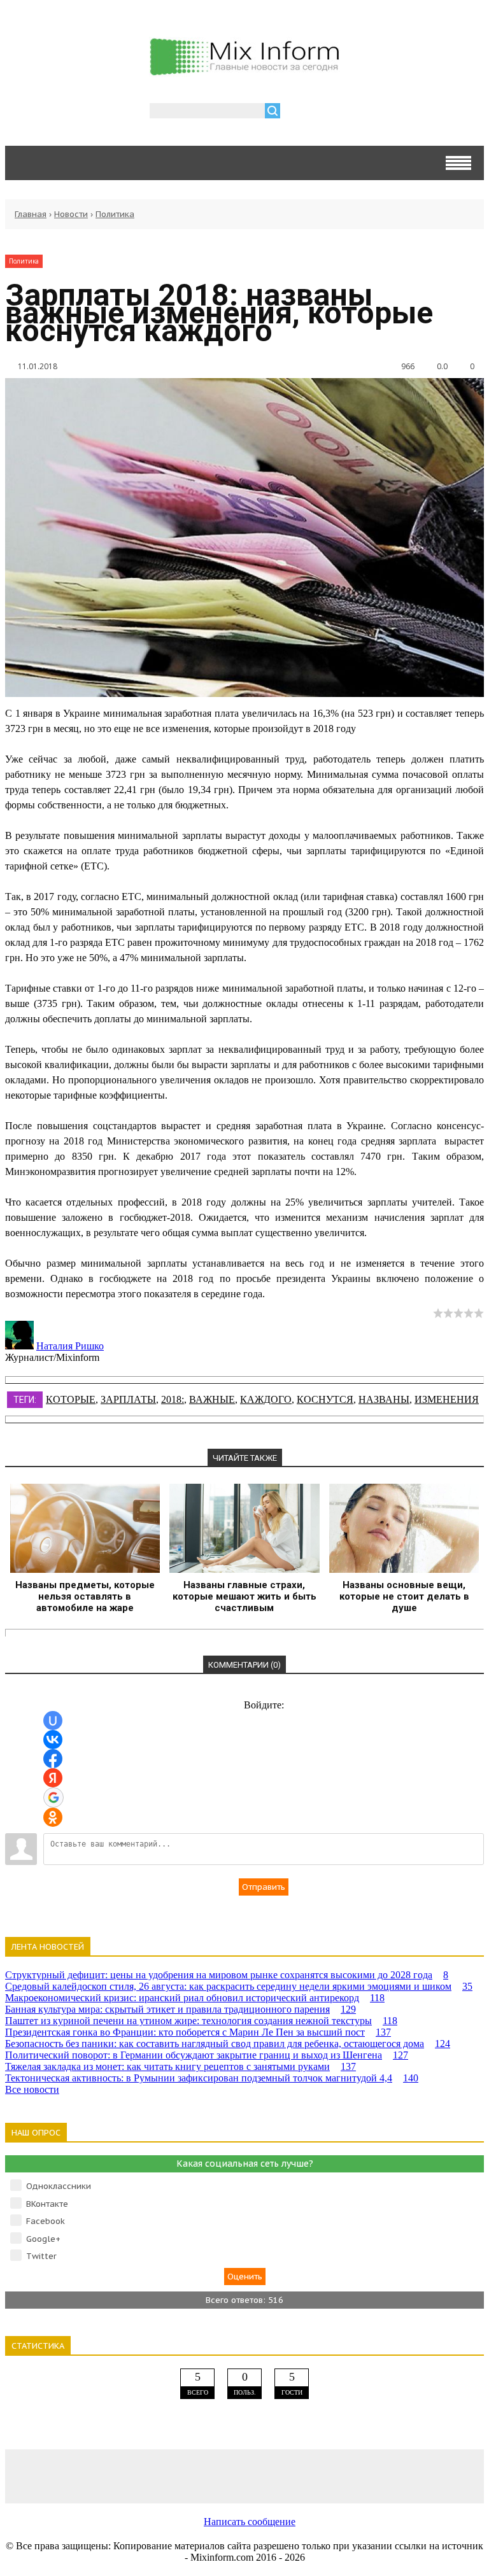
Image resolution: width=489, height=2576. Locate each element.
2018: (173, 1399)
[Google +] (436, 2476)
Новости (71, 214)
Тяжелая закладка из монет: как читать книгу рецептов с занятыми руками (181, 2066)
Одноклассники (59, 2186)
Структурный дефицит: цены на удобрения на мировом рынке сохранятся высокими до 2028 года (227, 1975)
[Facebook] (149, 2476)
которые (71, 1399)
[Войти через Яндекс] (53, 1778)
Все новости (32, 2089)
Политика (115, 214)
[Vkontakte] (53, 2476)
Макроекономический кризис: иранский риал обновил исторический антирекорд (195, 1998)
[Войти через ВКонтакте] (53, 1740)
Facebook (46, 2221)
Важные (212, 1399)
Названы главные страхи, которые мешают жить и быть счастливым (244, 1596)
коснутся (325, 1399)
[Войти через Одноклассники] (53, 1817)
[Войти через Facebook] (53, 1759)
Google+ (43, 2239)
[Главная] (244, 70)
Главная (31, 214)
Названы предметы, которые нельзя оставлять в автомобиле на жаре (85, 1596)
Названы (384, 1399)
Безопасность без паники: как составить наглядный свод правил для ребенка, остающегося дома (228, 2044)
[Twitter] (244, 2476)
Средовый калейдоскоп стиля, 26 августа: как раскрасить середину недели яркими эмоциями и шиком (239, 1986)
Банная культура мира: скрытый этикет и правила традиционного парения (181, 2009)
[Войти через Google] (53, 1798)
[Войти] (297, 112)
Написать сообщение (250, 2522)
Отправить (264, 1887)
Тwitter (41, 2256)
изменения (447, 1399)
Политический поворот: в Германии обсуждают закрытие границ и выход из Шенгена (207, 2055)
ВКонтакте (47, 2204)
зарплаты (128, 1399)
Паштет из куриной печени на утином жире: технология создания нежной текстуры (201, 2021)
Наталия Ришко (70, 1346)
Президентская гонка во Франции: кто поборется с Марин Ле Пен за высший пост (198, 2032)
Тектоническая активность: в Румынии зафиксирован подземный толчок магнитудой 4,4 (212, 2078)
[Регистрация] (327, 112)
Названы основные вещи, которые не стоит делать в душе (404, 1596)
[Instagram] (340, 2476)
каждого (266, 1399)
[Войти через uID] (53, 1721)
